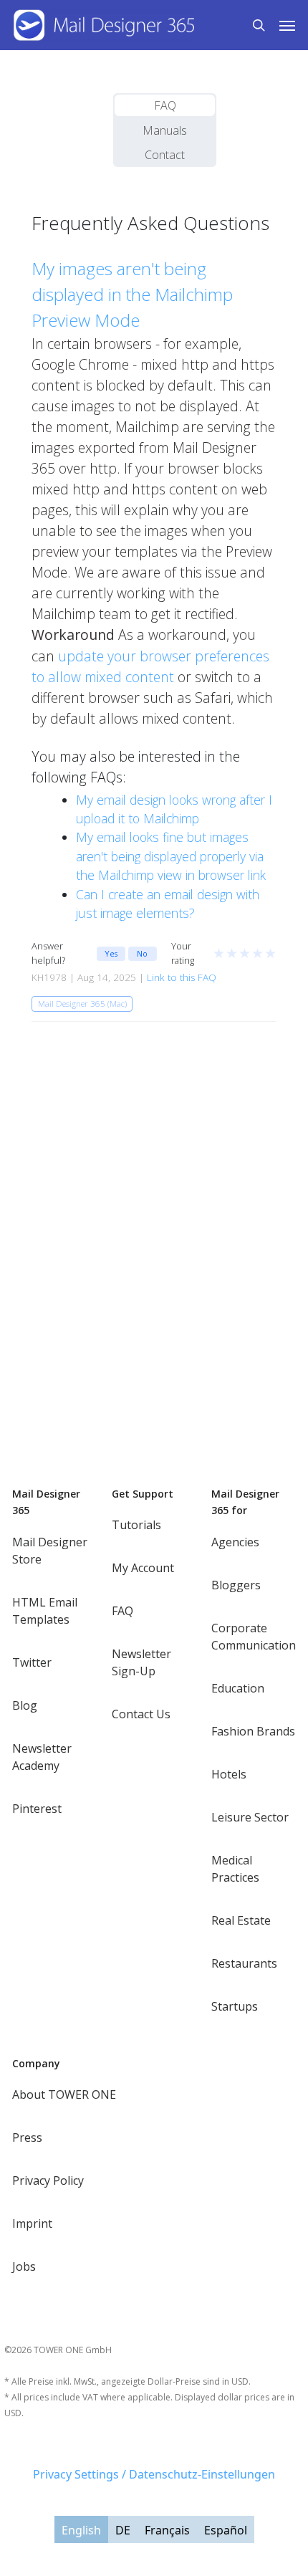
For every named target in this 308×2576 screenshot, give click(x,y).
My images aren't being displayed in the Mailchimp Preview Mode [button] (132, 294)
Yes (111, 953)
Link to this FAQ (182, 977)
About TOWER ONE (64, 2094)
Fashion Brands (253, 1731)
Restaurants (244, 1963)
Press (27, 2137)
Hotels (229, 1774)
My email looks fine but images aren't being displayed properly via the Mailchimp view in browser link (171, 856)
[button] (287, 25)
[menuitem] (81, 2529)
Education (238, 1688)
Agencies (235, 1542)
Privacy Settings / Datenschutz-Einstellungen (154, 2474)
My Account (143, 1568)
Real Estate (241, 1920)
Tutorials (136, 1525)
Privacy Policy (48, 2180)
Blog (25, 1705)
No (142, 953)
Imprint (32, 2223)
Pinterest (37, 1809)
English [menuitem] (81, 2530)
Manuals (165, 130)
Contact (165, 155)
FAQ (165, 105)
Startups (235, 2006)
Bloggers (236, 1585)
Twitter (32, 1662)
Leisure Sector (250, 1817)
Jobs (24, 2266)
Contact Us (141, 1714)
